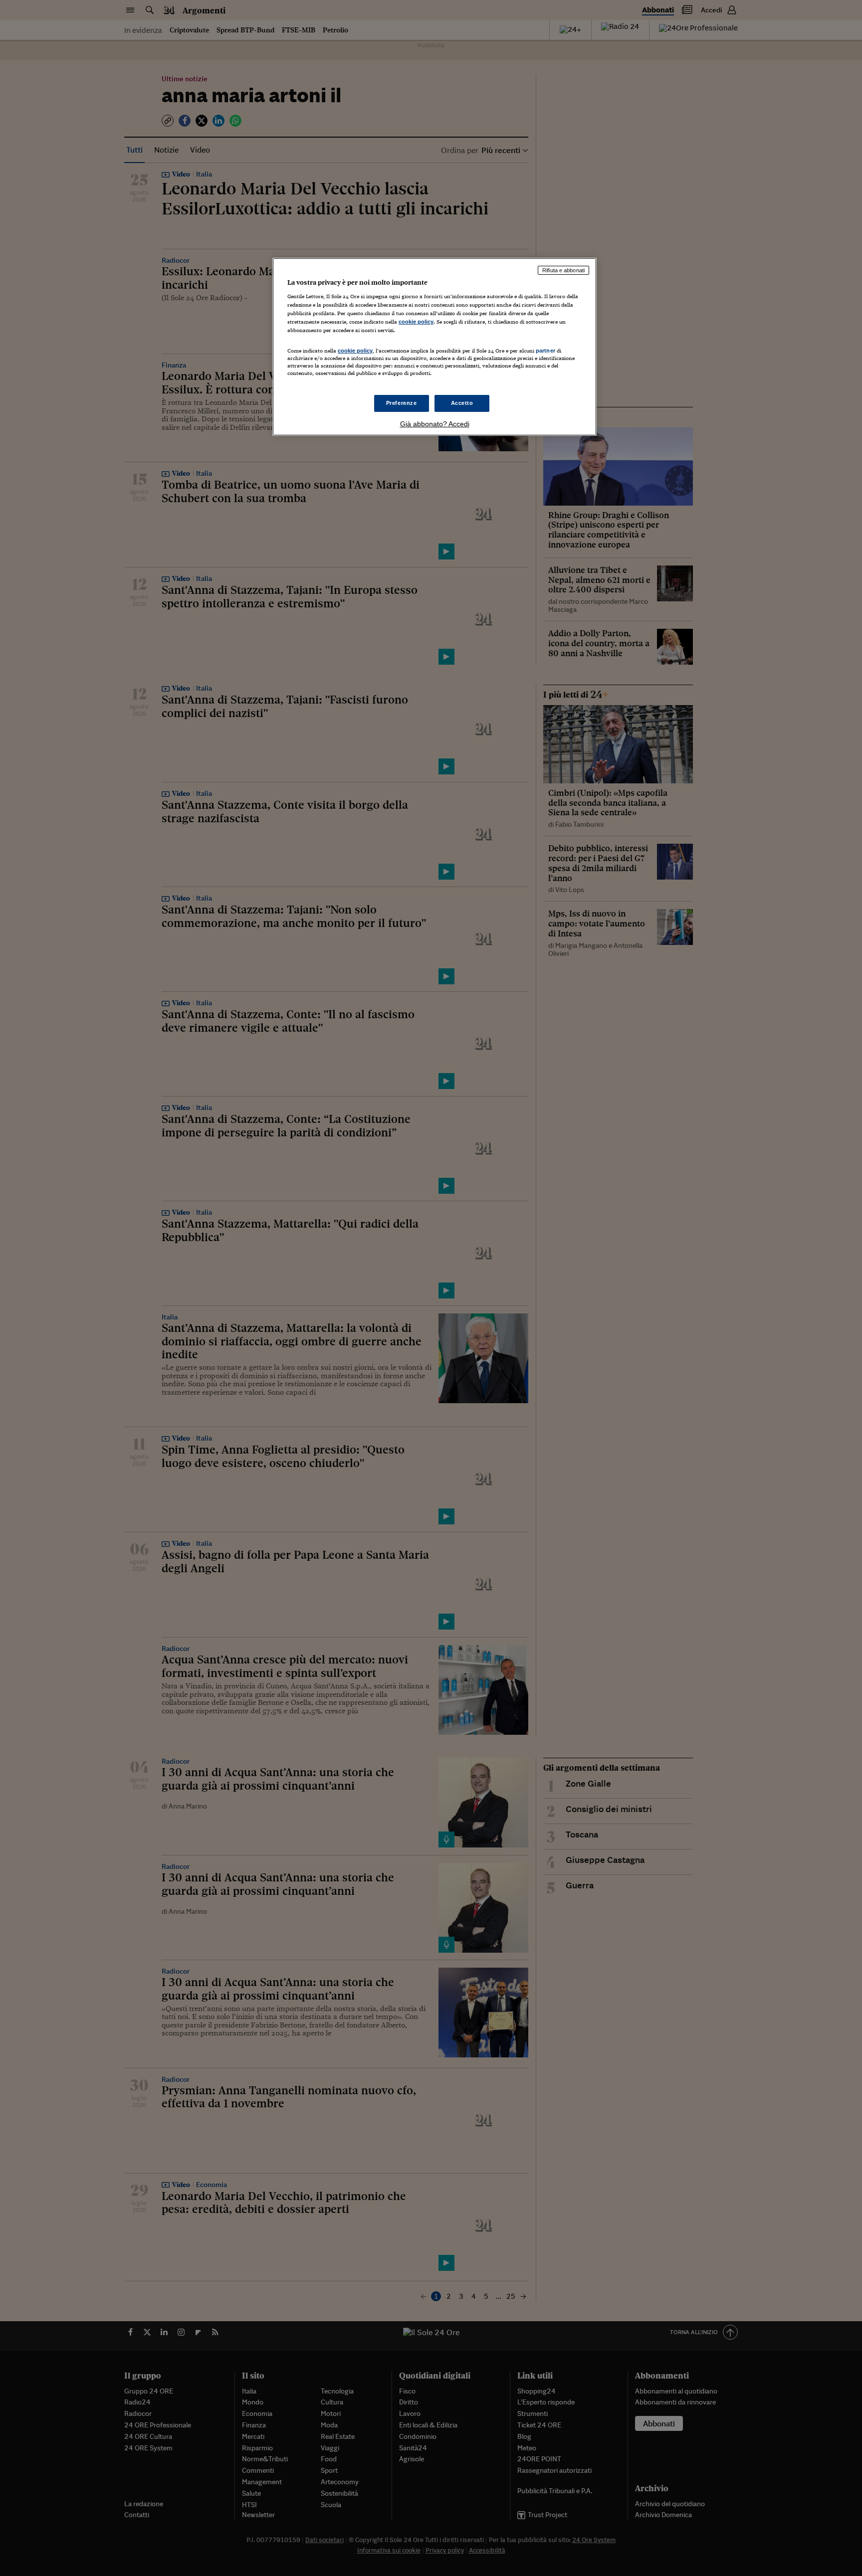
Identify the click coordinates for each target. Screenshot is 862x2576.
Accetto (462, 403)
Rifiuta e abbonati (563, 270)
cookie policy (416, 322)
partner (545, 351)
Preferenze (402, 403)
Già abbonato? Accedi (435, 424)
